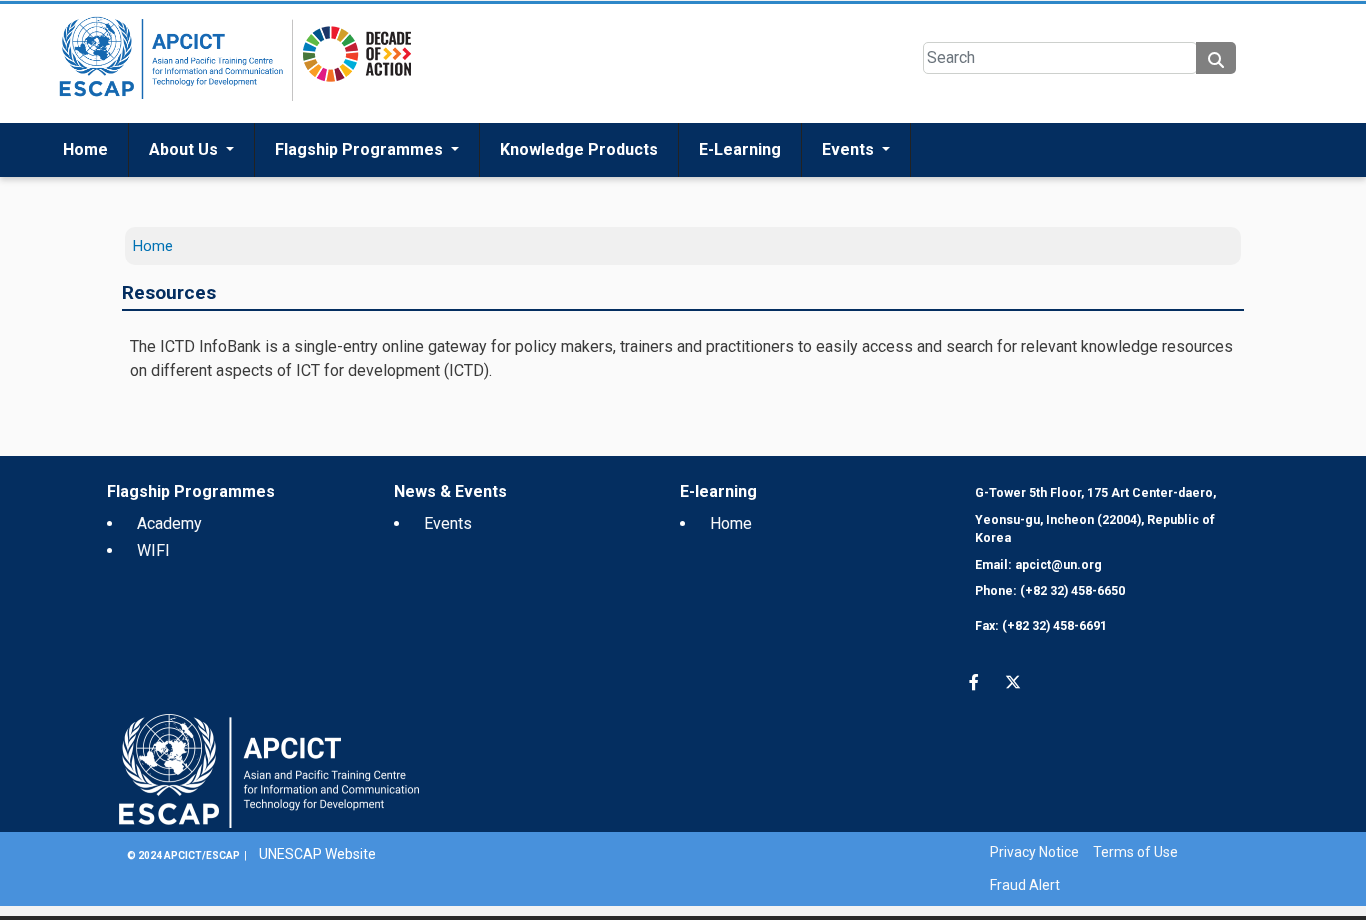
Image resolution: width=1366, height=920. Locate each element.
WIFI (153, 595)
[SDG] (352, 107)
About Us (185, 194)
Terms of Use (1135, 897)
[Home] (168, 108)
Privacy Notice (1034, 897)
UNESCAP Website (317, 899)
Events (850, 194)
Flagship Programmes (361, 194)
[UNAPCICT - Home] (269, 815)
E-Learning (740, 194)
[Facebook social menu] (50, 23)
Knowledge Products (579, 194)
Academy (169, 568)
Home (85, 194)
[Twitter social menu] (90, 23)
